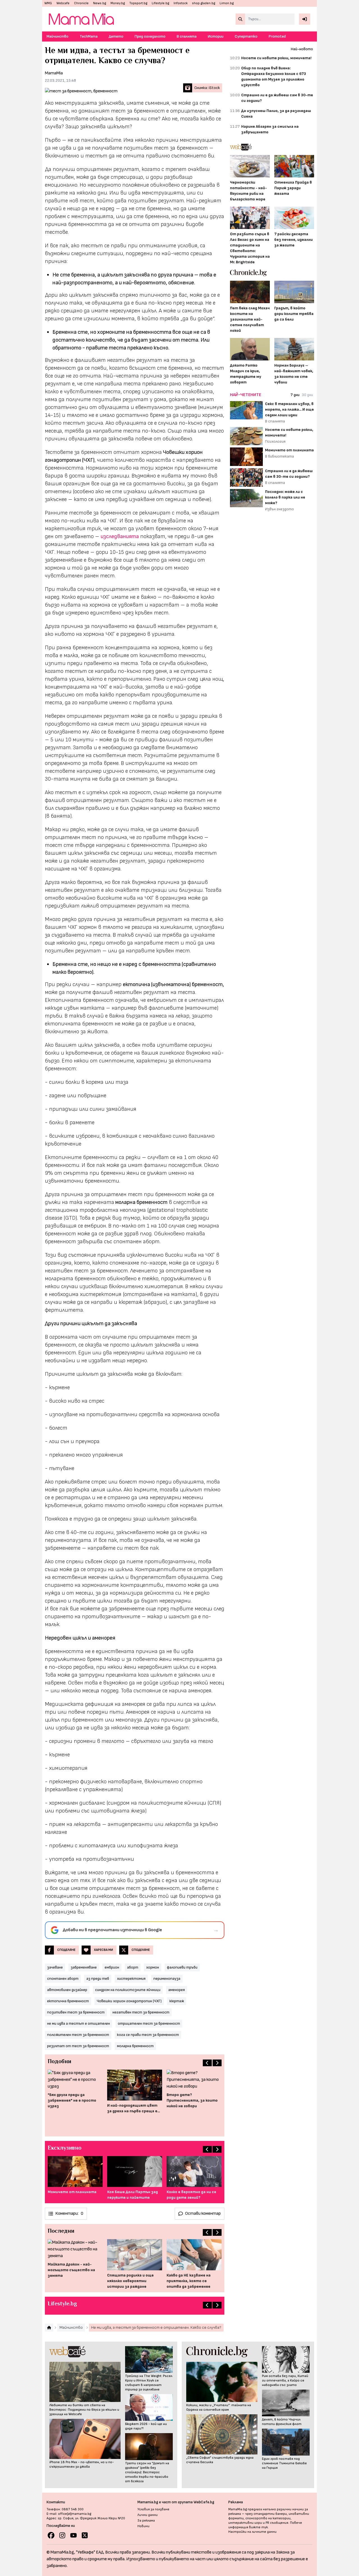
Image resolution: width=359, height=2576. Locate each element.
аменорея (177, 1990)
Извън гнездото (279, 509)
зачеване (55, 1967)
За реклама (146, 2521)
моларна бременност (135, 2046)
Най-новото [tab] (302, 49)
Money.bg (118, 3)
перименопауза (167, 1979)
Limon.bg (227, 3)
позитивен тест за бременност (76, 2012)
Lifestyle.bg (160, 3)
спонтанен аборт (63, 1979)
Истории (216, 36)
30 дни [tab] (307, 395)
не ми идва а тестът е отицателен (79, 2023)
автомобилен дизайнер (67, 1990)
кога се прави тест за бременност (148, 2035)
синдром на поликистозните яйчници (128, 1990)
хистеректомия (131, 1979)
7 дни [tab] (295, 395)
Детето (116, 36)
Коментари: (69, 2213)
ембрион (112, 1967)
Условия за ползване (153, 2509)
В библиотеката (279, 456)
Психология (275, 441)
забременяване (84, 1967)
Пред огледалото (150, 36)
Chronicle (81, 3)
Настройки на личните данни (252, 2532)
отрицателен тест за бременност (149, 2023)
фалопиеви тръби (182, 1967)
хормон (153, 1967)
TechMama (89, 36)
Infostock (181, 3)
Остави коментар (203, 2213)
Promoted (277, 36)
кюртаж (177, 2001)
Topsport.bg (138, 3)
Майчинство (57, 36)
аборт (133, 1967)
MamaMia (54, 73)
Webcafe (63, 3)
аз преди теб (98, 1979)
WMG (48, 3)
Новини (143, 2526)
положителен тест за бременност (78, 2035)
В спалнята (187, 36)
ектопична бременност (68, 2001)
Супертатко (246, 36)
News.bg (100, 3)
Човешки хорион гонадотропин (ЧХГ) (129, 2001)
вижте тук (258, 2527)
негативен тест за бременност (141, 2012)
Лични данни (148, 2515)
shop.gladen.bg (204, 3)
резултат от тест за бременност (78, 2046)
